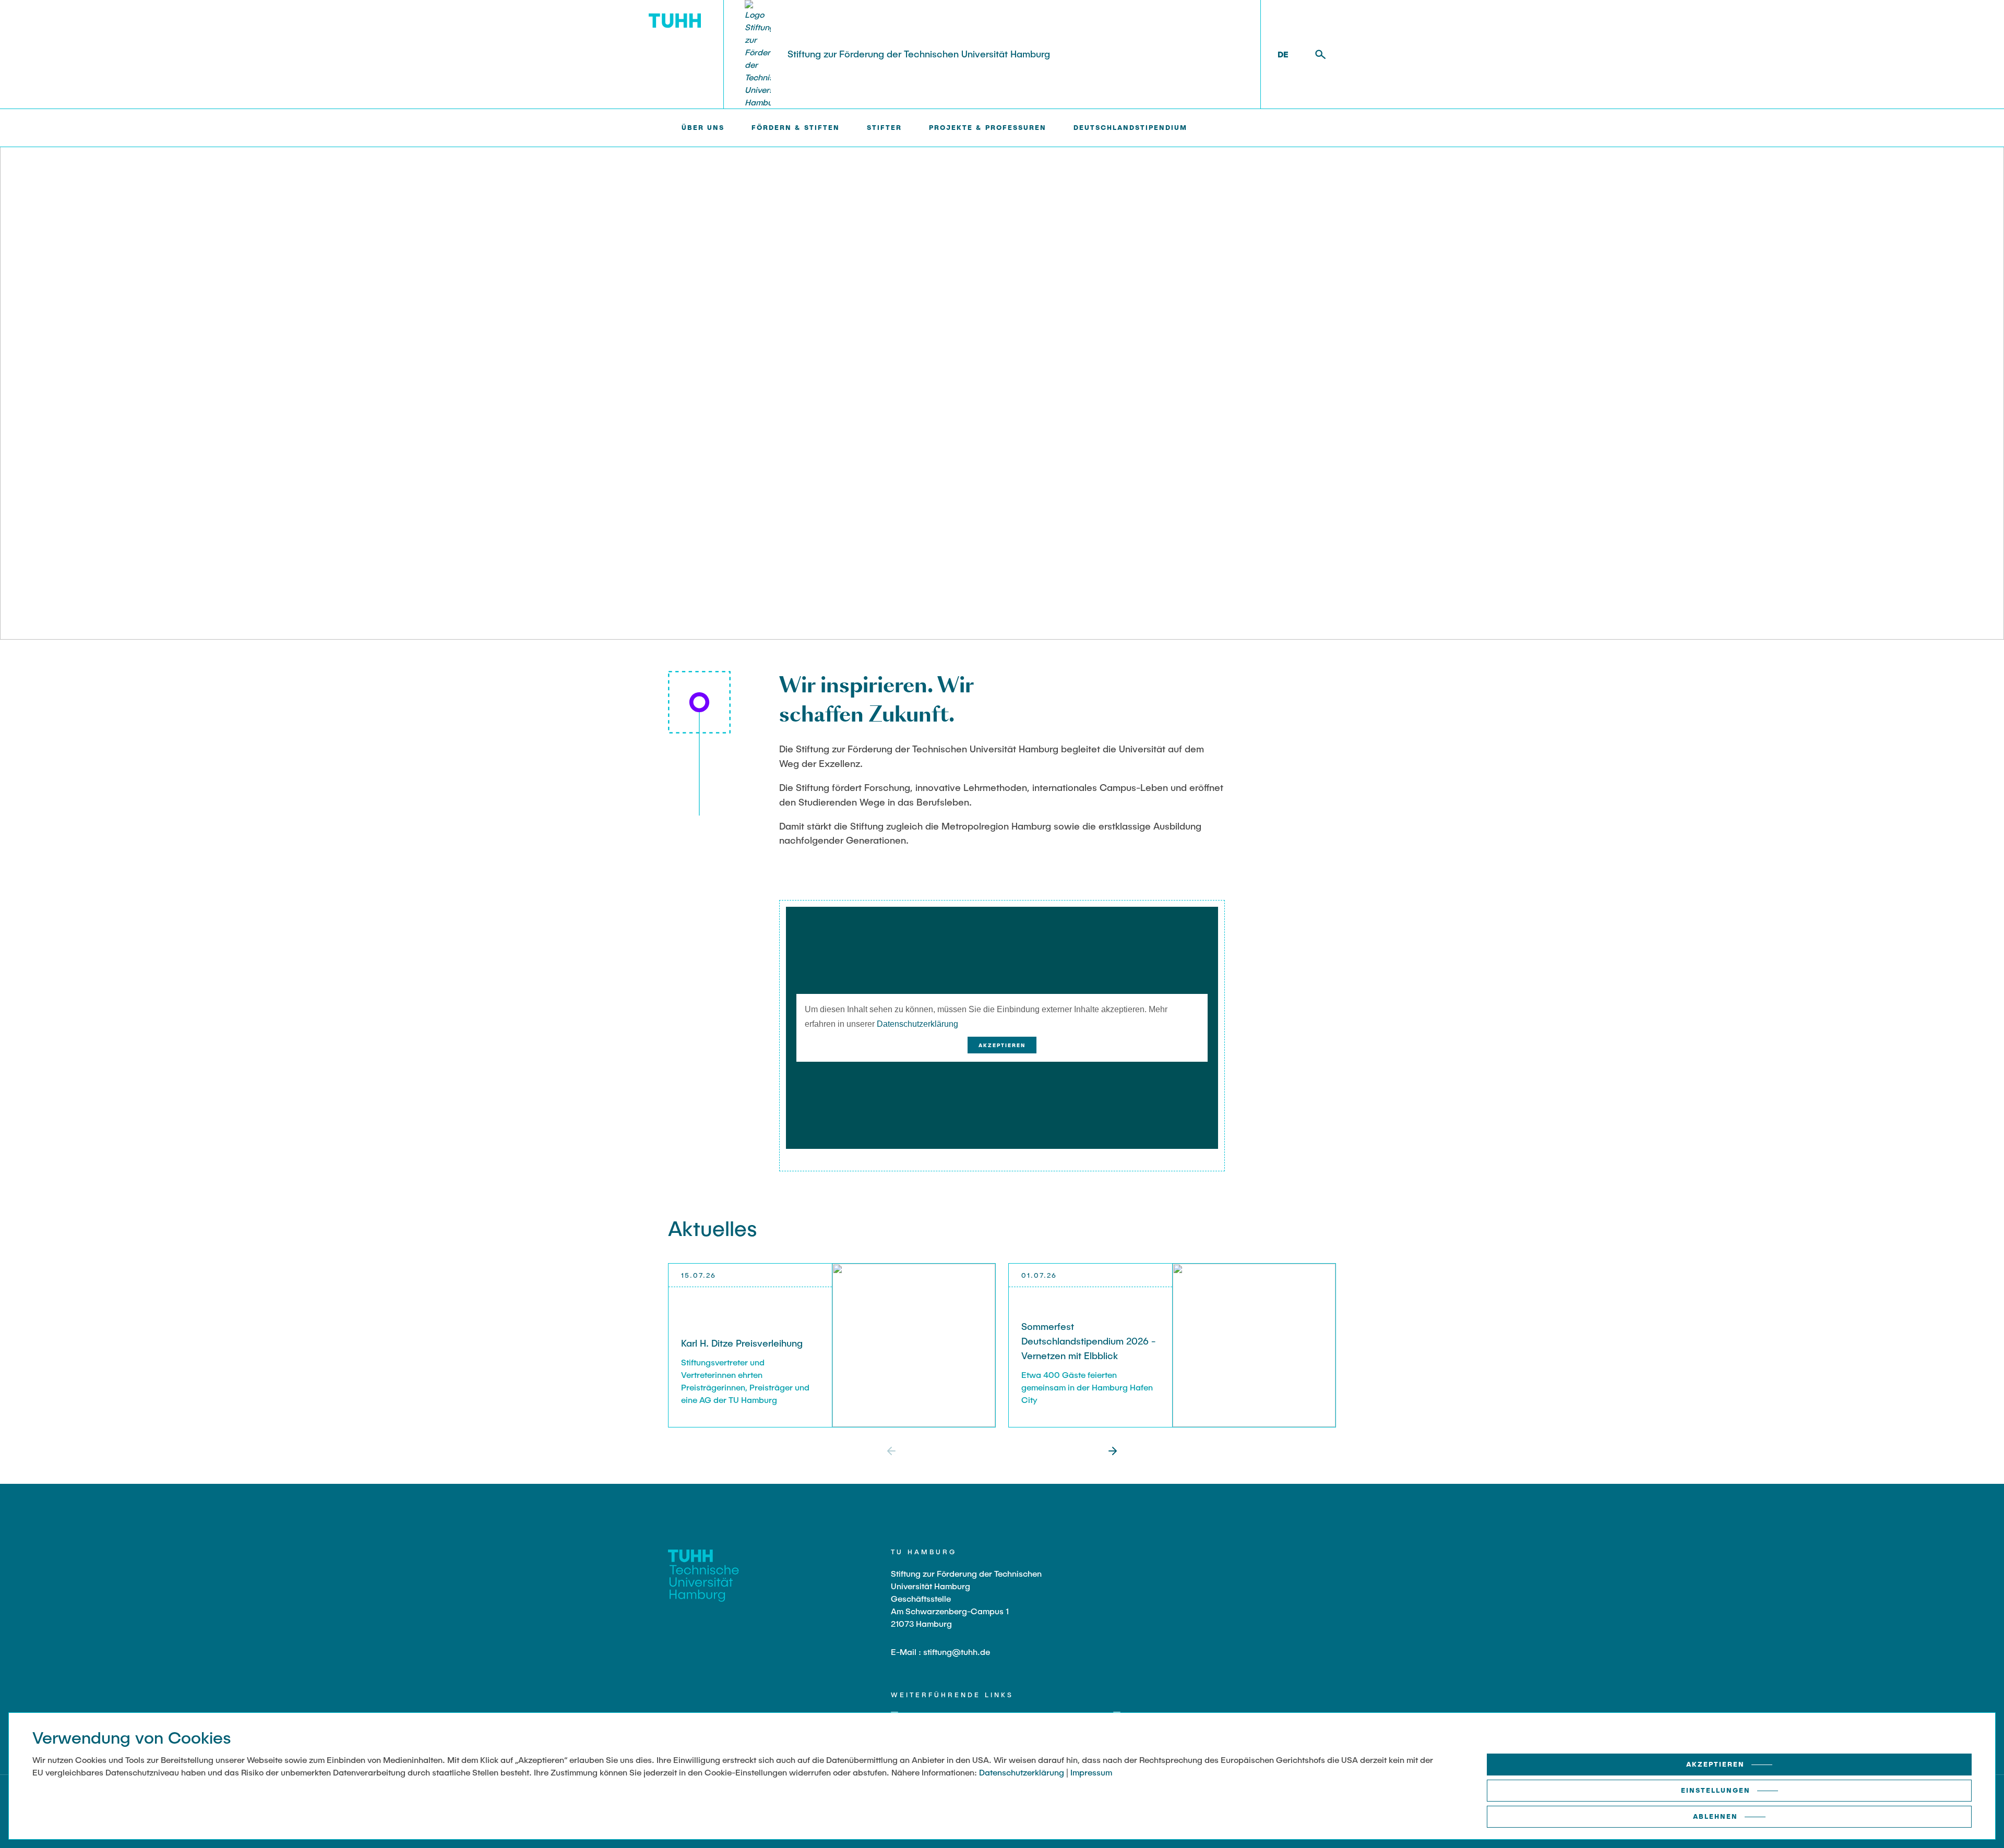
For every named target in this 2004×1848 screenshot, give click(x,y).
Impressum (1091, 1772)
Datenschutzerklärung (917, 1024)
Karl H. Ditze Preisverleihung (742, 1343)
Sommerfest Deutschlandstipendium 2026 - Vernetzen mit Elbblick (1088, 1341)
